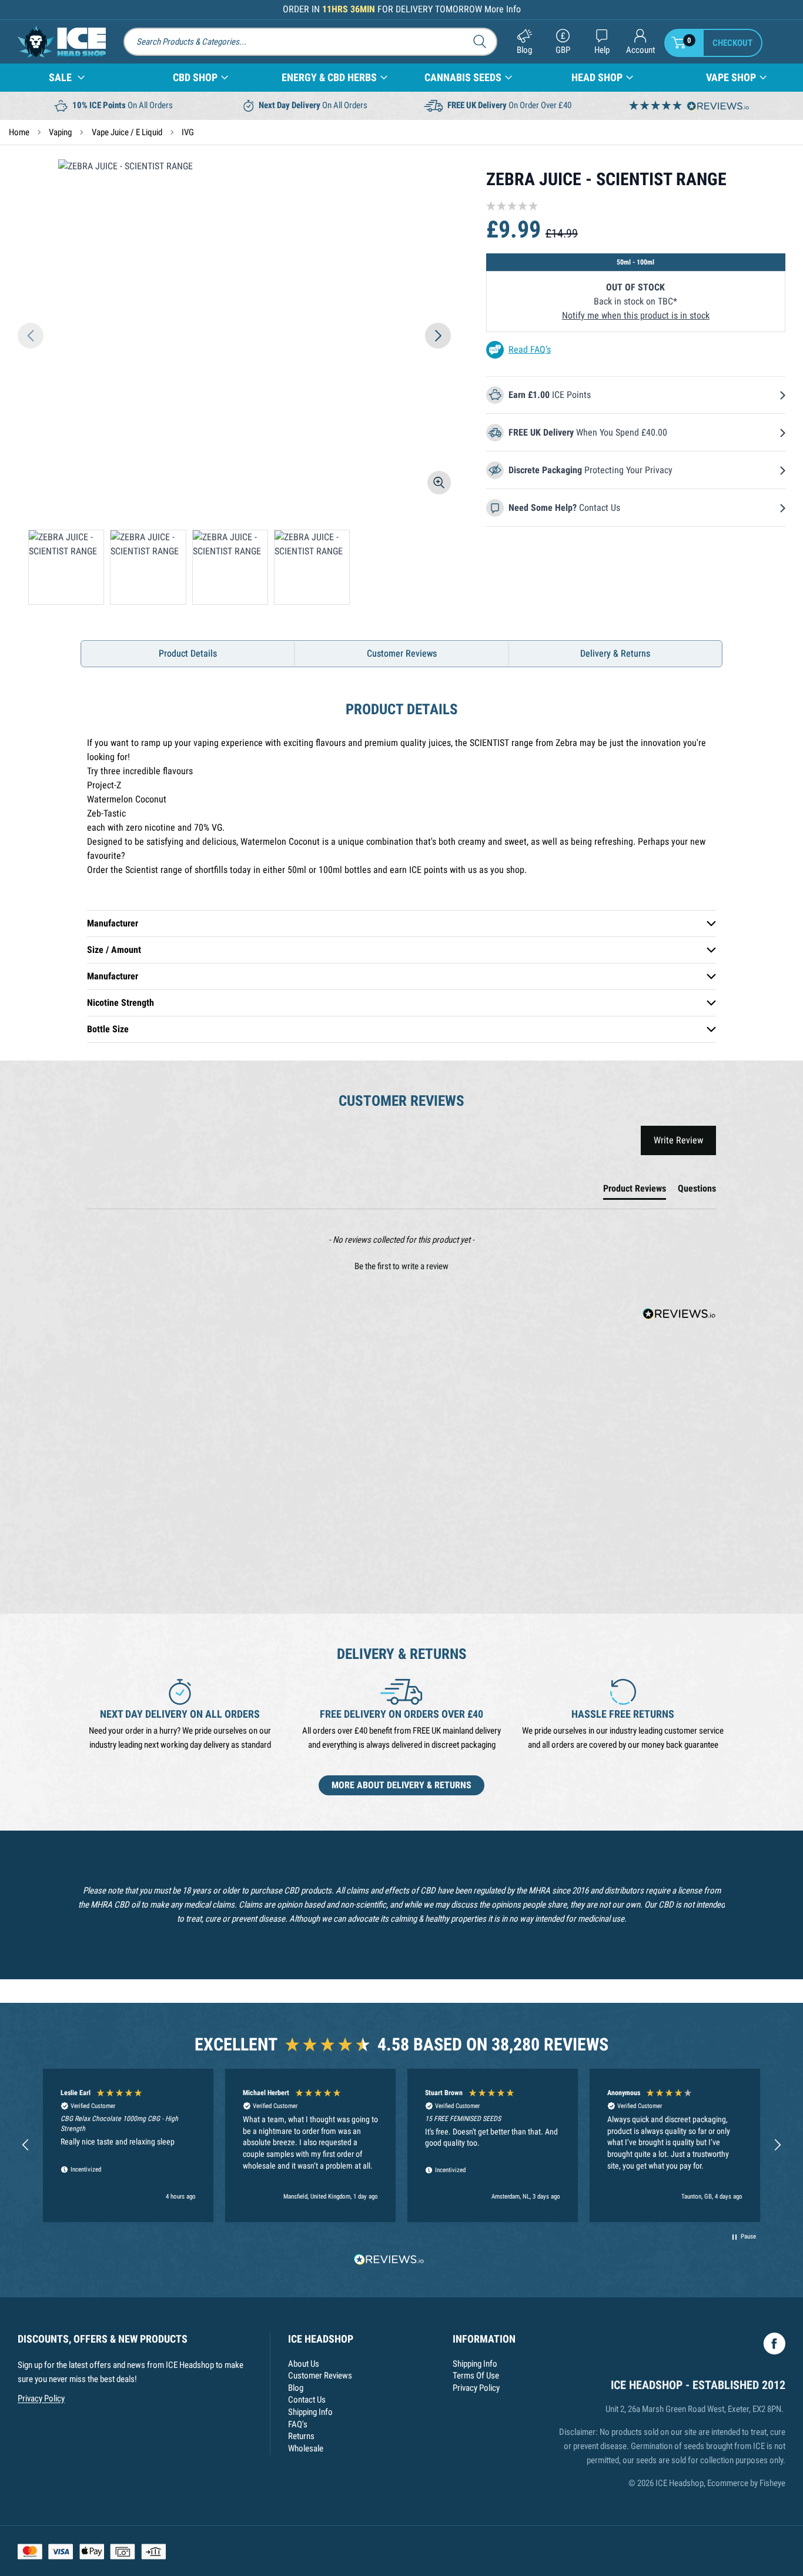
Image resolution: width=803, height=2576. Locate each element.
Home (19, 132)
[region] (401, 2145)
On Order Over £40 (509, 105)
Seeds (463, 78)
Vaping (60, 132)
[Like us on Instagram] (774, 2344)
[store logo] (62, 42)
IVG (188, 132)
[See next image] (438, 336)
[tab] (635, 1191)
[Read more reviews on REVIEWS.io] (389, 2261)
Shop (195, 78)
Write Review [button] (678, 1140)
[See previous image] (31, 336)
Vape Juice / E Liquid (127, 132)
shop (597, 78)
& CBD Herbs (329, 78)
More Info (503, 9)
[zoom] (439, 483)
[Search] (484, 41)
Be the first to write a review (401, 1266)
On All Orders (123, 105)
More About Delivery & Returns (401, 1785)
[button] (31, 336)
